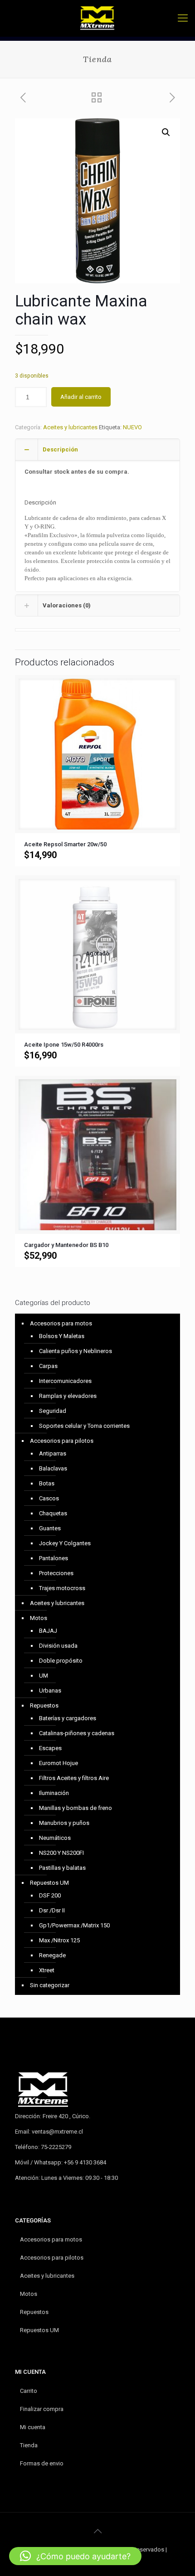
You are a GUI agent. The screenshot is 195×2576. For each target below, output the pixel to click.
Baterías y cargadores (68, 1718)
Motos (39, 1618)
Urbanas (50, 1691)
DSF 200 (50, 1895)
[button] (166, 132)
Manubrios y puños (64, 1823)
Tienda (29, 2445)
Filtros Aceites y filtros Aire (74, 1778)
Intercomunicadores (65, 1381)
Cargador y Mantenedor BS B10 (66, 1245)
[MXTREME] (97, 18)
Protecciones (56, 1573)
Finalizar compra (42, 2409)
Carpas (48, 1366)
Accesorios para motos (61, 1323)
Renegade (52, 1955)
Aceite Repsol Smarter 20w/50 (65, 844)
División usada (58, 1646)
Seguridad (53, 1411)
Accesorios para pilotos (62, 1441)
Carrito (29, 2391)
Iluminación (54, 1793)
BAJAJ (48, 1631)
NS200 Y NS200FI (61, 1853)
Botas (47, 1483)
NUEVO (132, 427)
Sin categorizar (50, 1985)
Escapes (50, 1748)
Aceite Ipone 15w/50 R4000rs (64, 1045)
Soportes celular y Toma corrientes (84, 1426)
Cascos (49, 1498)
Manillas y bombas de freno (76, 1808)
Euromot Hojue (58, 1763)
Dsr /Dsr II (52, 1910)
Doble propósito (61, 1661)
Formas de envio (42, 2463)
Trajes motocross (62, 1588)
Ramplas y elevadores (68, 1396)
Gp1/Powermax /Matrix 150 (74, 1925)
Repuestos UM (49, 1883)
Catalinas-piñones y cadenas (77, 1733)
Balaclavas (53, 1468)
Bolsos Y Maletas (62, 1336)
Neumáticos (55, 1838)
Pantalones (54, 1558)
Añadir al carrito (81, 397)
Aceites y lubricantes (70, 427)
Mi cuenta (33, 2427)
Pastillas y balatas (62, 1868)
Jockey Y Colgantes (65, 1543)
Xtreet (47, 1970)
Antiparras (53, 1453)
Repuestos (44, 1705)
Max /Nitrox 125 (59, 1940)
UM (44, 1676)
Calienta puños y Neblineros (76, 1351)
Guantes (50, 1528)
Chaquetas (53, 1513)
